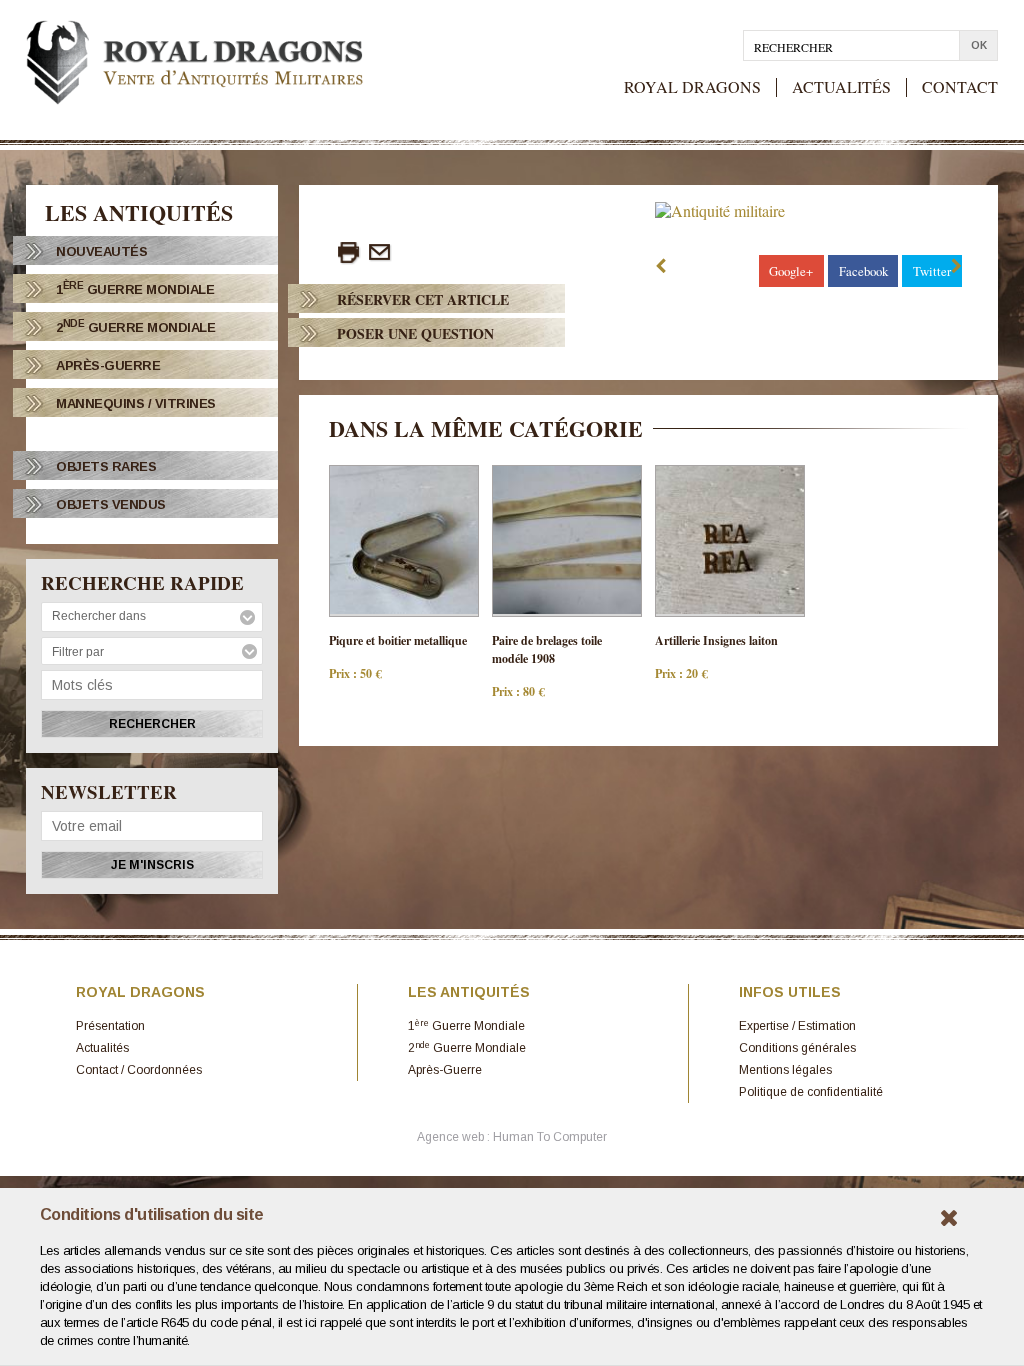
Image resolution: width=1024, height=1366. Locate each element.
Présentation (110, 1026)
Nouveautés (101, 251)
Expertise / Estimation (797, 1026)
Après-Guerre (108, 365)
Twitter (932, 271)
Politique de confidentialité (811, 1092)
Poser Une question (415, 333)
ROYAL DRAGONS (692, 87)
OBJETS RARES (106, 466)
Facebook (863, 271)
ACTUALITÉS (841, 87)
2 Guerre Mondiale (135, 326)
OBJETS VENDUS (111, 504)
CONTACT (960, 87)
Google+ (791, 271)
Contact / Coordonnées (139, 1070)
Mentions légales (785, 1070)
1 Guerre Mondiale (135, 288)
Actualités (102, 1048)
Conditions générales (797, 1048)
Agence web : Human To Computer (512, 1137)
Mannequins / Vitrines (136, 403)
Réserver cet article (423, 299)
